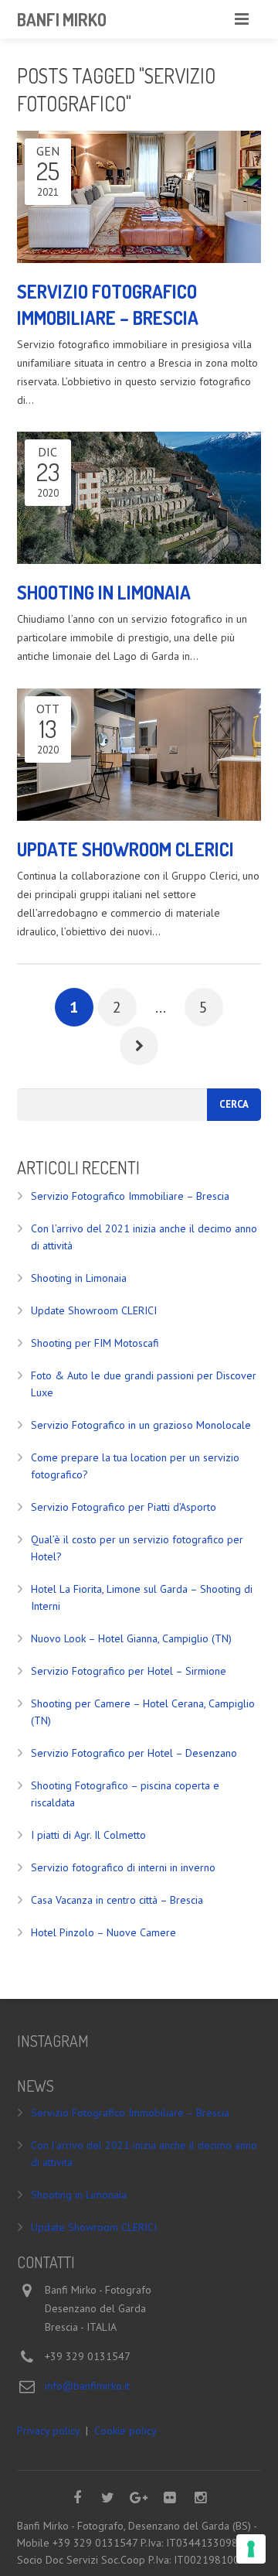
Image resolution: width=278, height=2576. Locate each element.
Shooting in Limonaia (79, 1278)
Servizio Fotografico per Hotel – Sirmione (129, 1671)
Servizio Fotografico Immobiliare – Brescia (130, 1196)
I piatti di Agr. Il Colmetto (88, 1835)
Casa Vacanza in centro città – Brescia (117, 1900)
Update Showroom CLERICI (94, 1310)
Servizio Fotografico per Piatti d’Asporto (124, 1507)
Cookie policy (125, 2431)
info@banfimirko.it (87, 2386)
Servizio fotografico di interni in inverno (123, 1867)
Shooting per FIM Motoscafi (95, 1343)
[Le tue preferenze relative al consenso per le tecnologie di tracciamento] (251, 2549)
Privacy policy (48, 2431)
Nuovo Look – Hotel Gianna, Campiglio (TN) (131, 1638)
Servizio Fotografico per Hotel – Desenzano (134, 1753)
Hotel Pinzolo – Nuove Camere (103, 1932)
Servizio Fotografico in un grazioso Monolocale (141, 1425)
